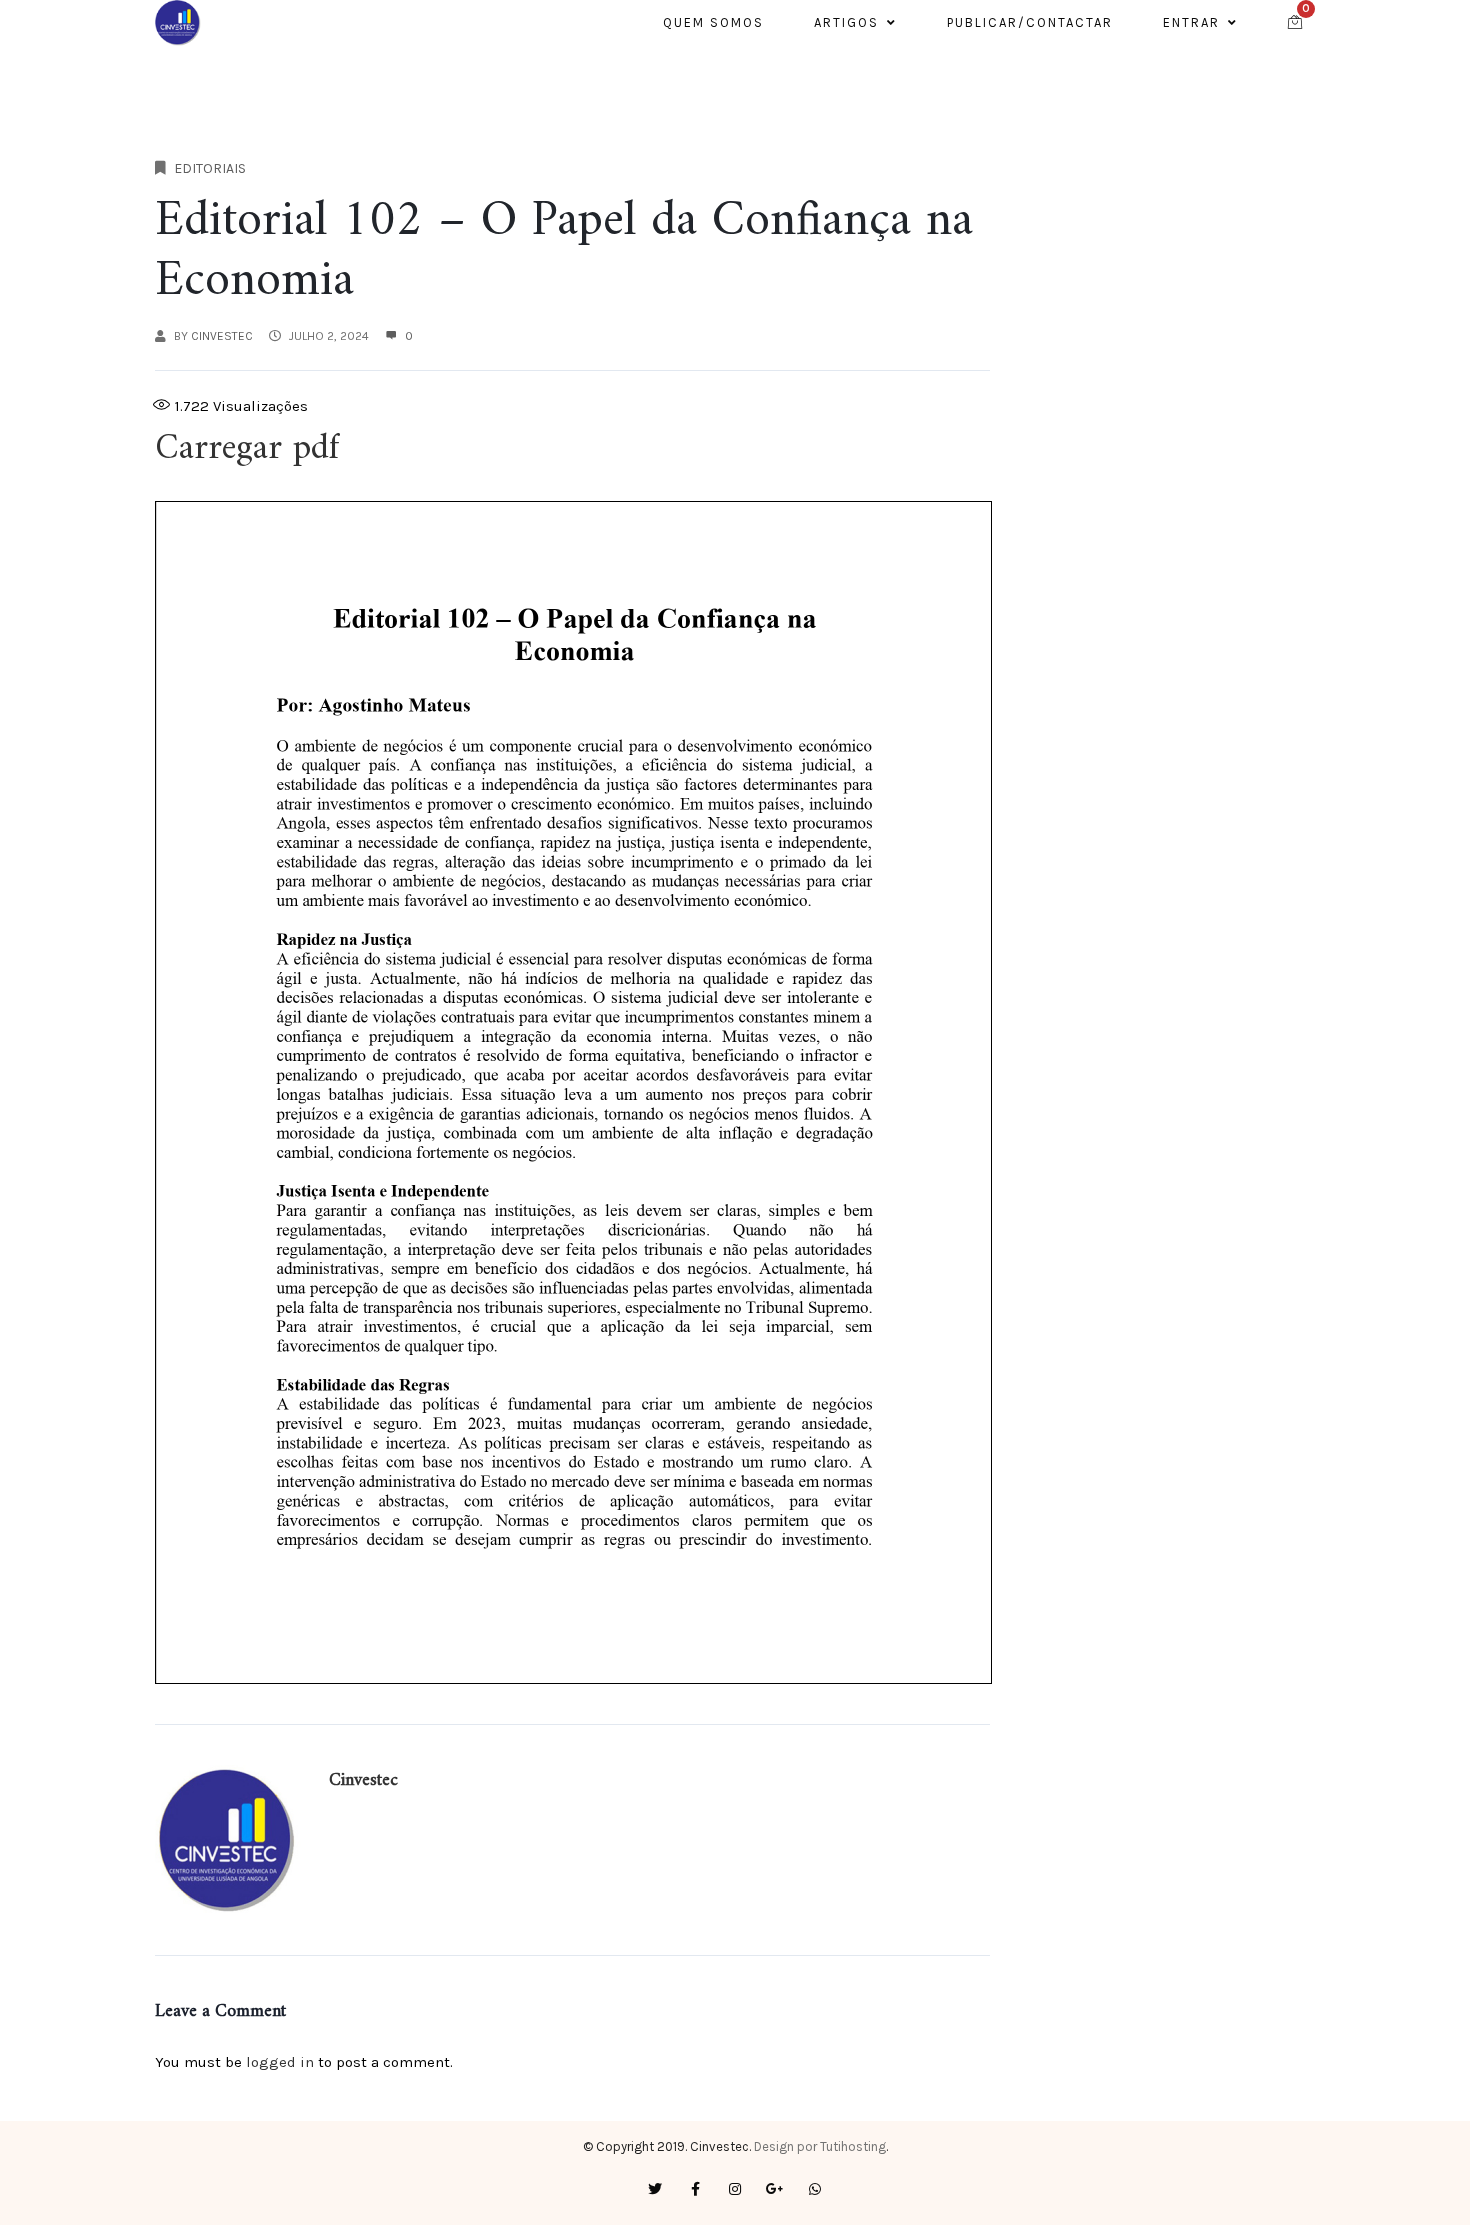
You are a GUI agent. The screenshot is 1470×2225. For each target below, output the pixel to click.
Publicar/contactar (1030, 22)
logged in (280, 2062)
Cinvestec (222, 336)
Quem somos (713, 22)
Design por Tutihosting (820, 2146)
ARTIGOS (846, 22)
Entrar (1191, 22)
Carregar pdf (247, 449)
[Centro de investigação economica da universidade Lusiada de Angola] (178, 23)
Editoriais (210, 168)
